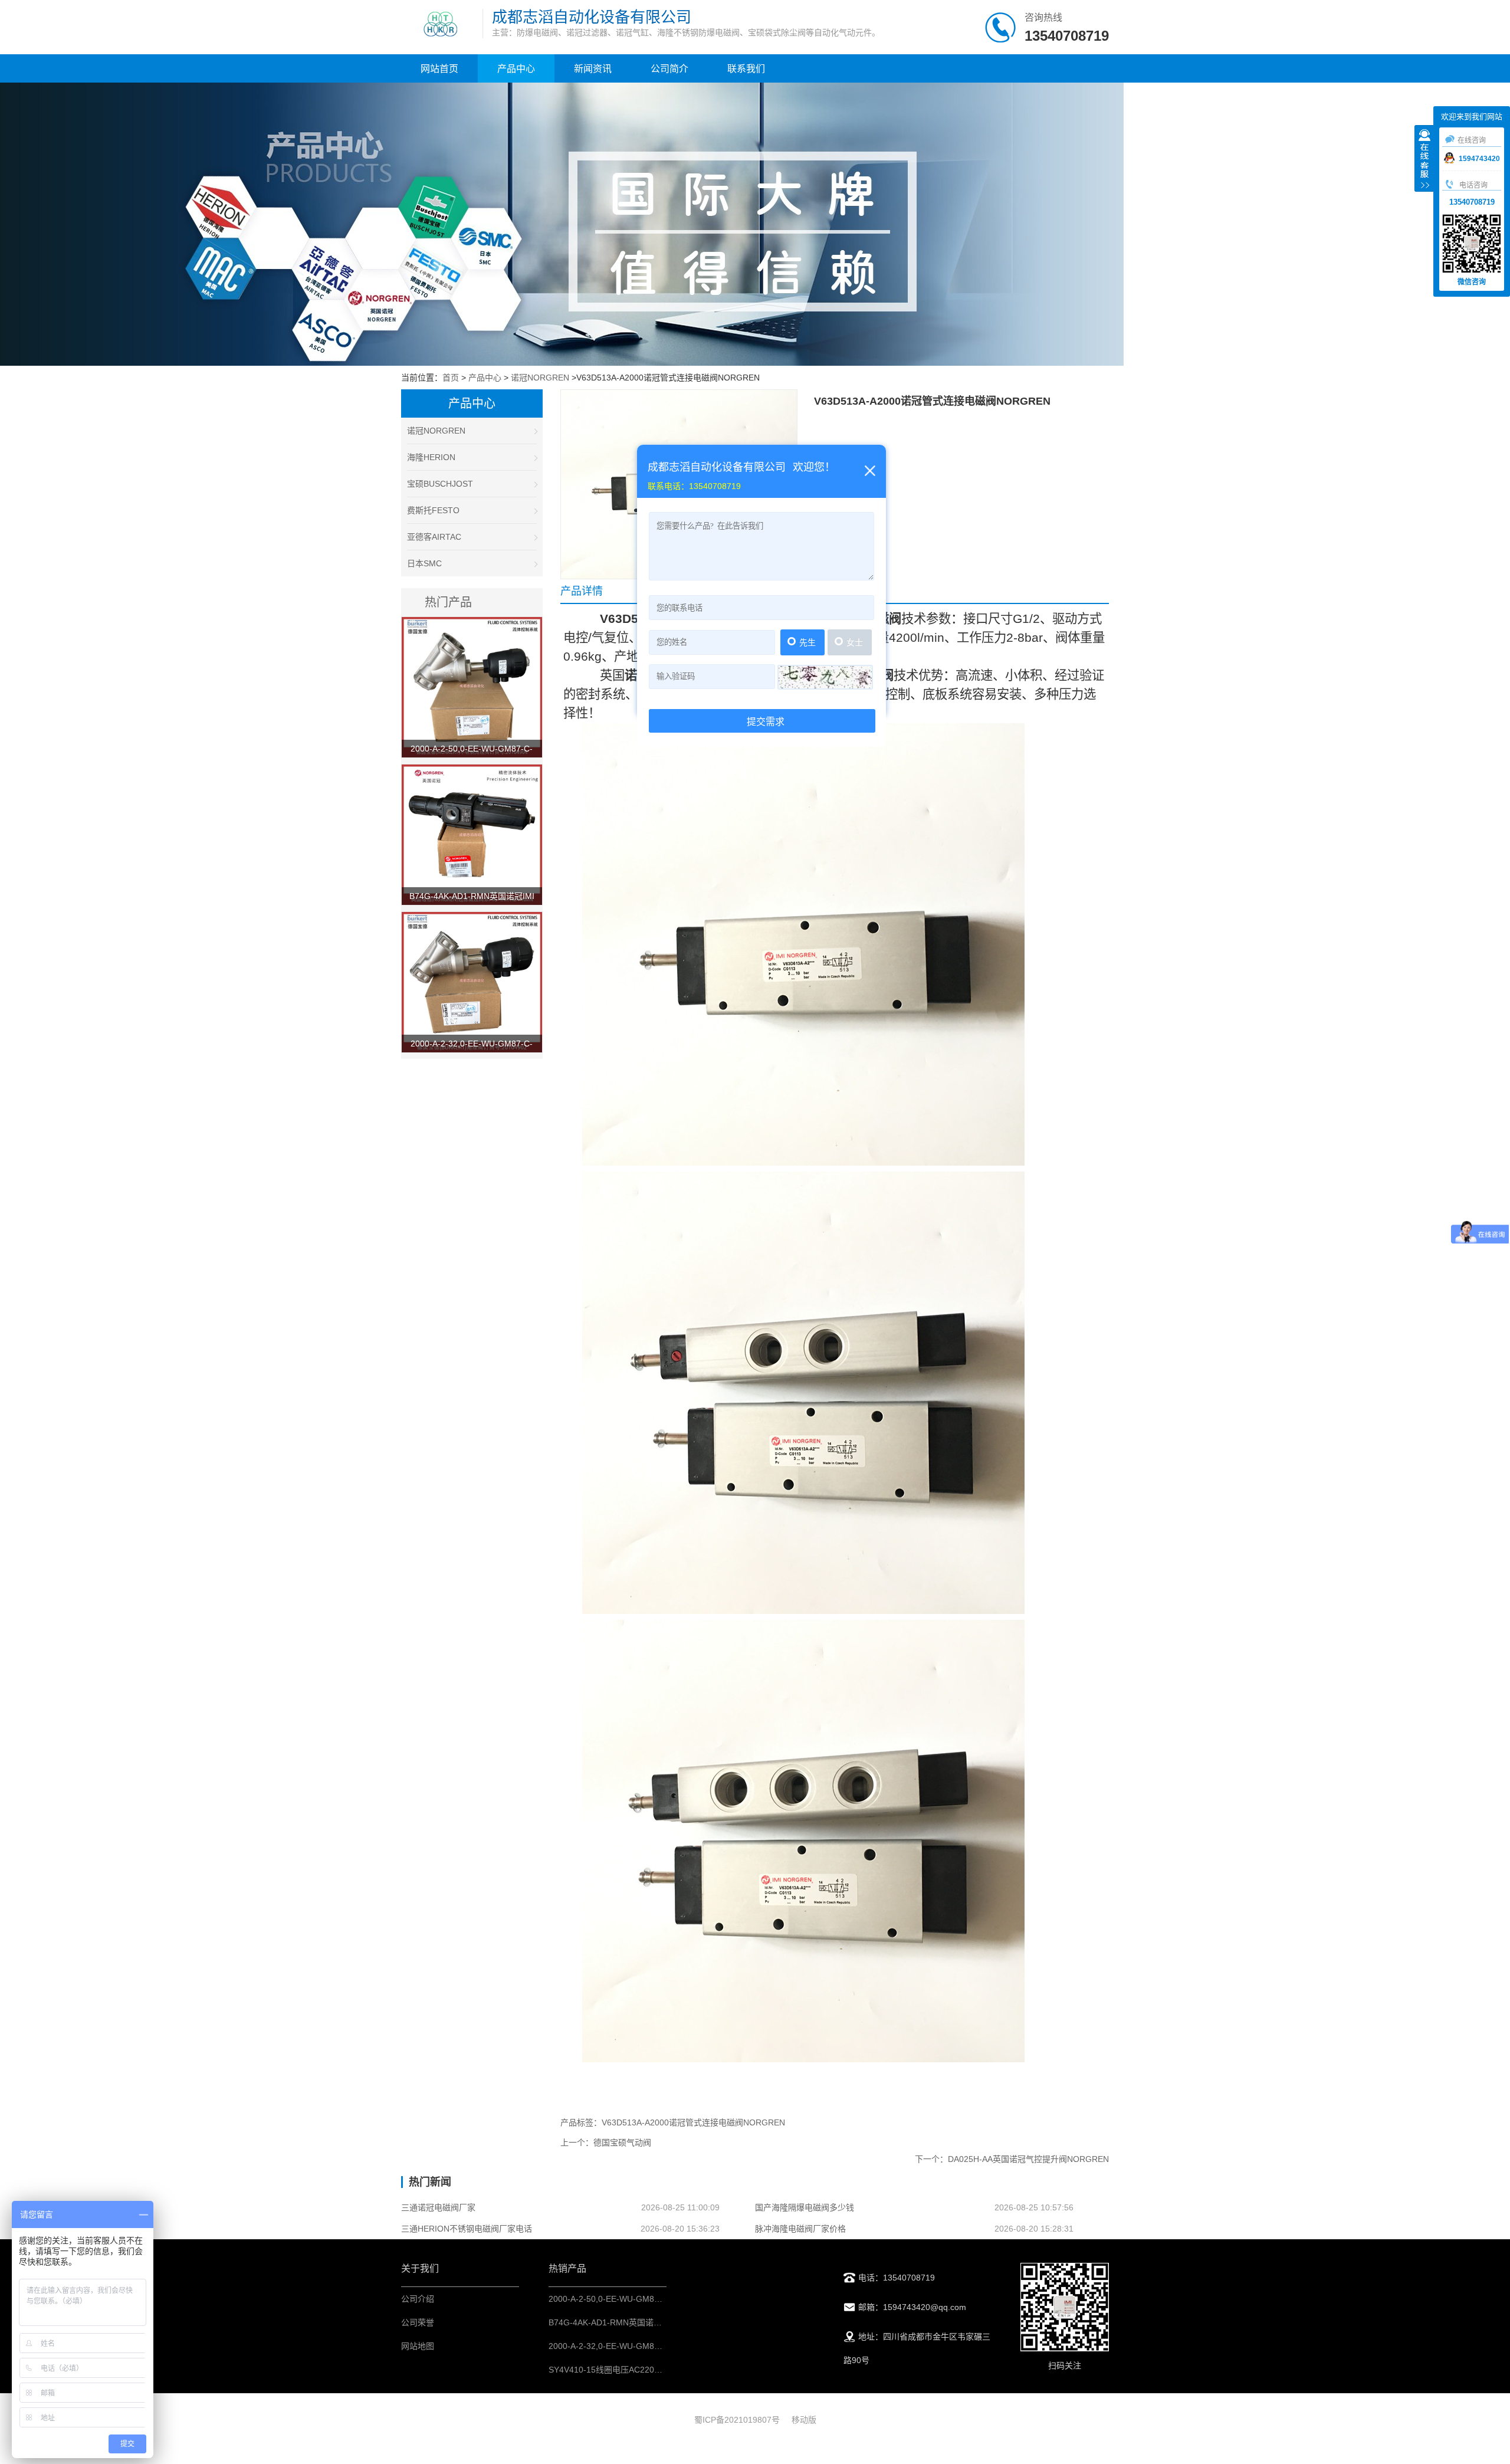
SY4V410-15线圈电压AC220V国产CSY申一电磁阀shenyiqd (658, 2370)
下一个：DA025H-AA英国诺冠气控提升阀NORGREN (1012, 2159)
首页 (451, 378)
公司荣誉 (418, 2322)
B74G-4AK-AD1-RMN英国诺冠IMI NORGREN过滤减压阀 (654, 2322)
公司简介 (669, 69)
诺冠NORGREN (540, 378)
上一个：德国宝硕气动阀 (606, 2143)
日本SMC (424, 563)
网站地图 (418, 2346)
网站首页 (439, 69)
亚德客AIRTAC (434, 537)
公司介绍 (418, 2299)
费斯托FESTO (433, 510)
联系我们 (746, 69)
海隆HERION (431, 457)
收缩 (1424, 160)
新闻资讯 (593, 69)
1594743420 (1479, 159)
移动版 (804, 2420)
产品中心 (516, 69)
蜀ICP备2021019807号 (737, 2420)
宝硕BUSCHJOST (440, 484)
